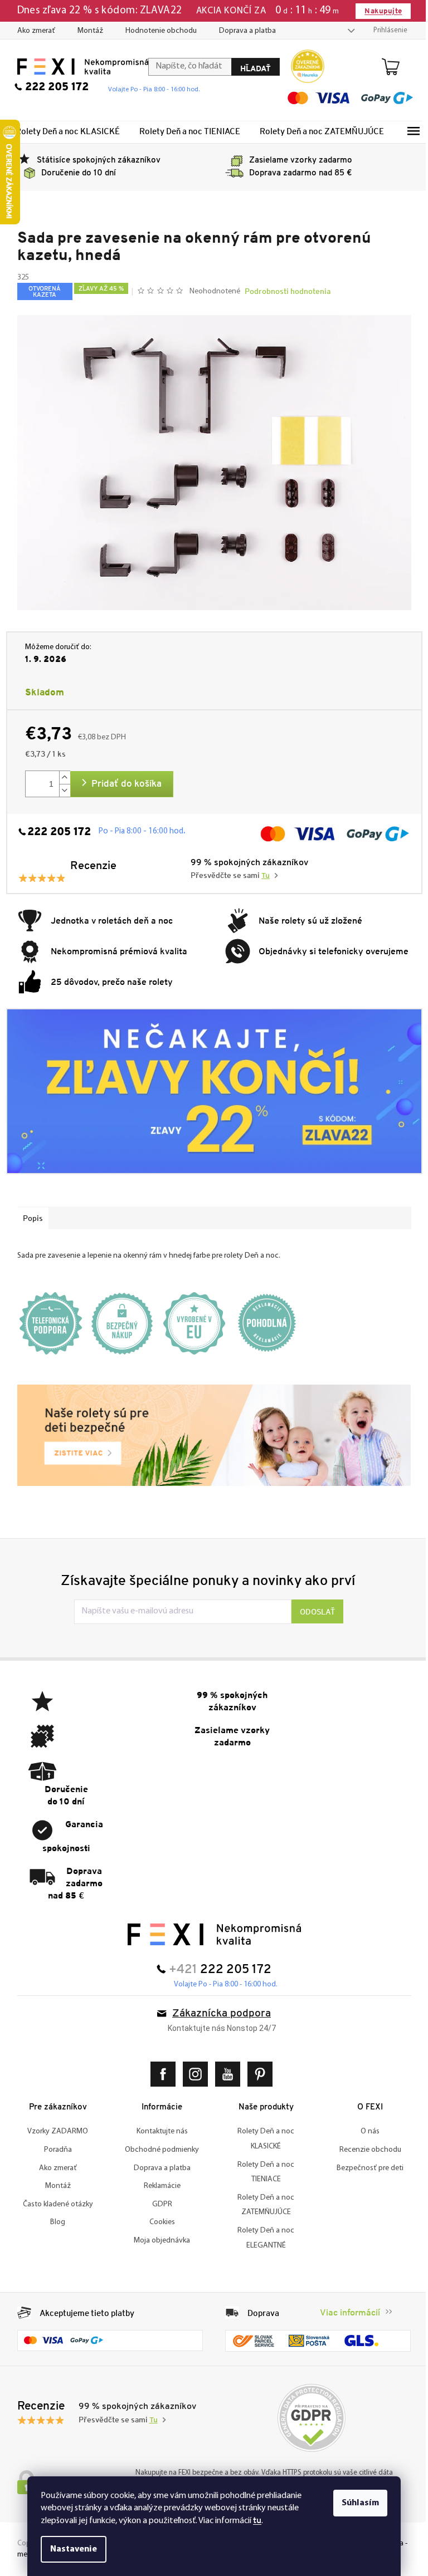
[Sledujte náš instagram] (194, 2074)
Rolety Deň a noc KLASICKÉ (262, 2139)
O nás (366, 2131)
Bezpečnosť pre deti (366, 2168)
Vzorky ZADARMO (54, 2131)
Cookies (158, 2222)
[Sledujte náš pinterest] (258, 2074)
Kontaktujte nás (158, 2131)
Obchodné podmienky (158, 2150)
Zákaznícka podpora (218, 2014)
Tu (262, 876)
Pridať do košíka (122, 784)
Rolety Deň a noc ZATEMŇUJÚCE (262, 2205)
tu (253, 2520)
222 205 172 (55, 832)
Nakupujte (379, 11)
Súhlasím (356, 2503)
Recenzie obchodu (366, 2150)
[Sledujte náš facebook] (161, 2074)
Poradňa (53, 2150)
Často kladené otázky (53, 2204)
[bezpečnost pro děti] (210, 1435)
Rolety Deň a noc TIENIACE (262, 2172)
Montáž (86, 31)
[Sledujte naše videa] (226, 2074)
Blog (54, 2222)
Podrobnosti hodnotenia (284, 291)
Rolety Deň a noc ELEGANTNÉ (262, 2238)
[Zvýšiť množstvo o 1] (60, 777)
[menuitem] (63, 131)
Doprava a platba (243, 31)
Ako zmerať (32, 31)
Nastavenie (70, 2549)
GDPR (158, 2204)
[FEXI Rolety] (210, 1934)
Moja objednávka (158, 2241)
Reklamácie (158, 2186)
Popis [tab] (28, 1218)
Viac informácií (346, 2312)
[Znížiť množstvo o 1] (60, 790)
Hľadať (251, 68)
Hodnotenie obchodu (157, 31)
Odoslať (313, 1612)
